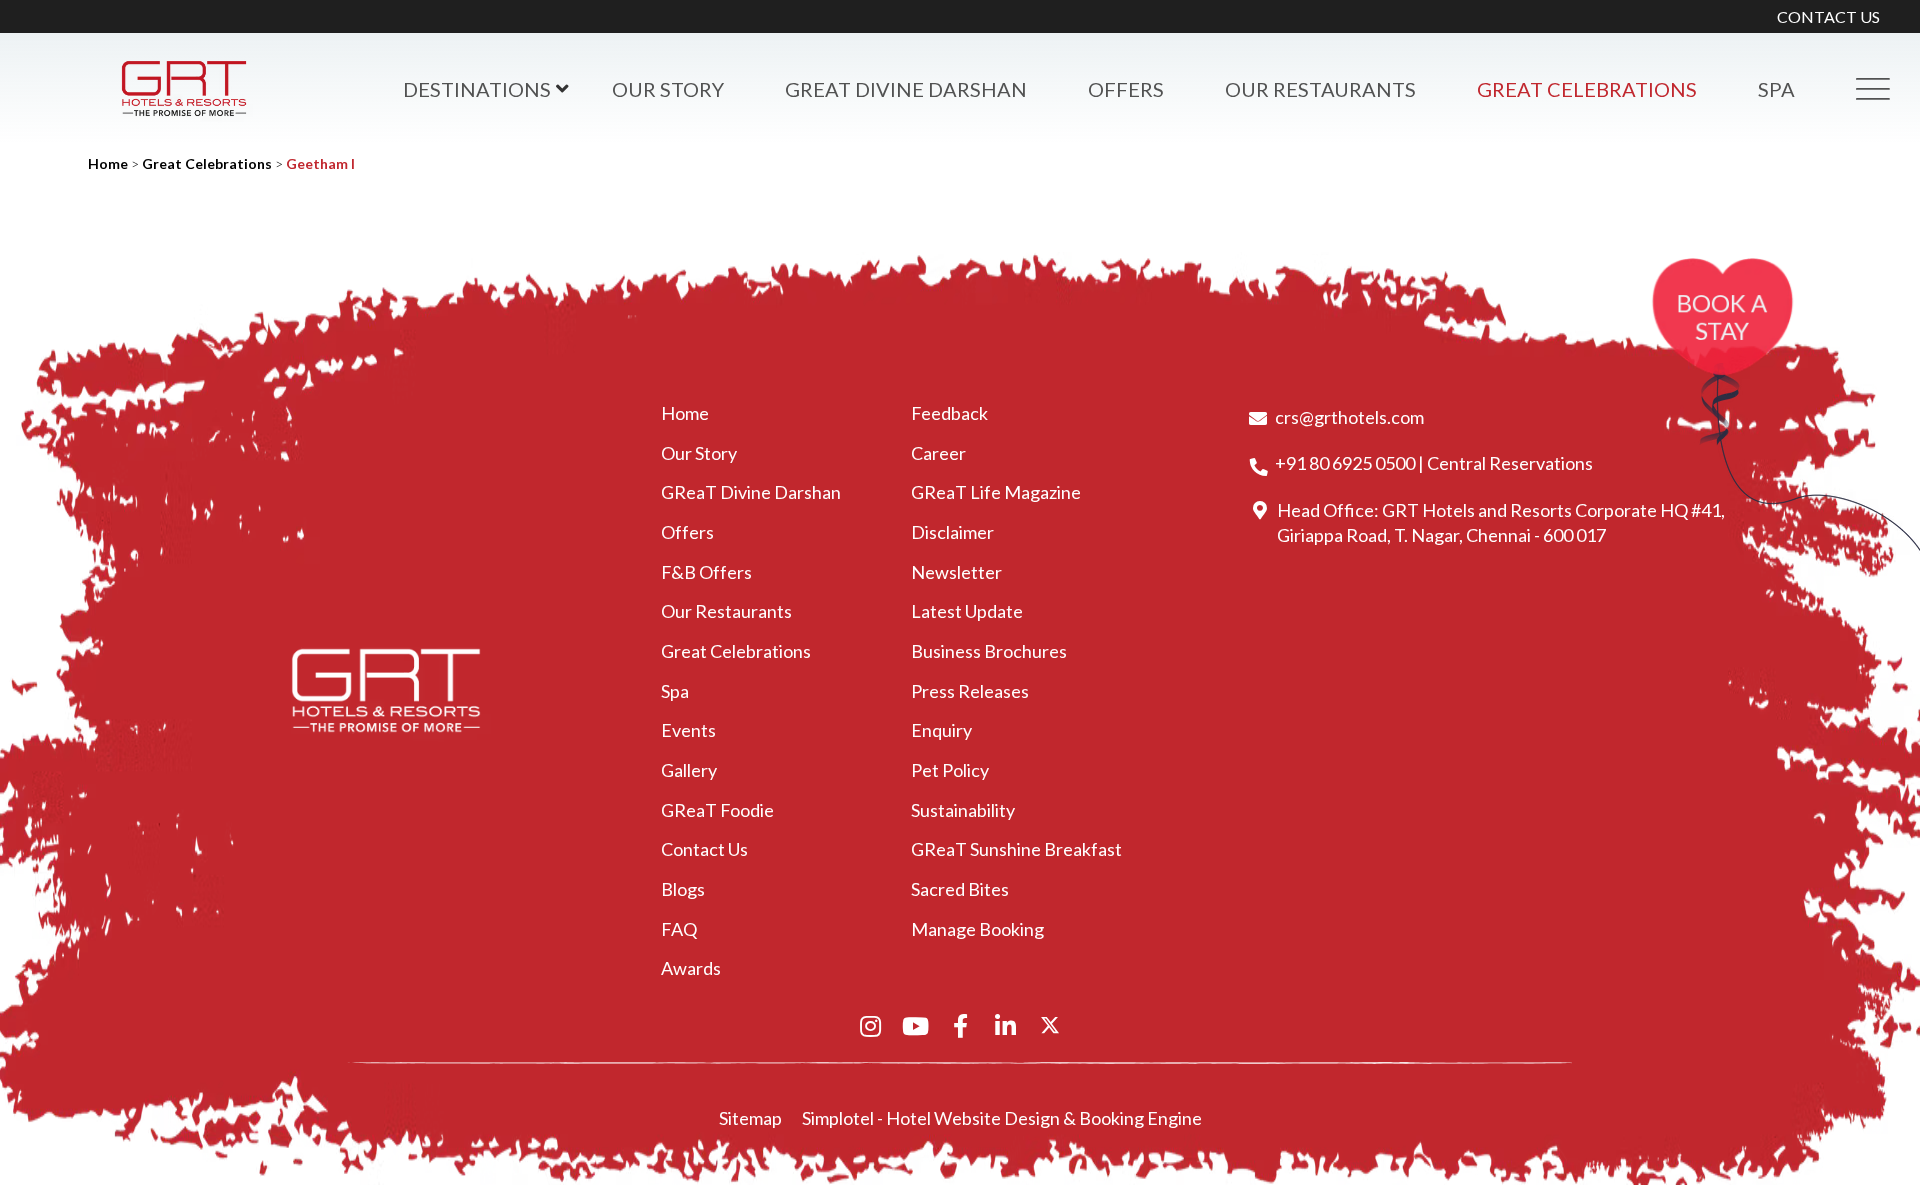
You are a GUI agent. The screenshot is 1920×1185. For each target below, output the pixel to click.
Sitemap (750, 1118)
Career (938, 453)
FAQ (679, 929)
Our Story (668, 89)
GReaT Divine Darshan (906, 89)
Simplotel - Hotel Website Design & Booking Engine (1002, 1118)
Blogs (683, 889)
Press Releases (970, 691)
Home (108, 163)
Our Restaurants (1320, 89)
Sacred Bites (960, 889)
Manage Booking (977, 929)
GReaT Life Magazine (996, 492)
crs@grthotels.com (1349, 417)
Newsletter (956, 572)
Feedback (949, 413)
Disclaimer (952, 532)
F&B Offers (706, 572)
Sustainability (963, 810)
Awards (691, 968)
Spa (675, 691)
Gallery (689, 770)
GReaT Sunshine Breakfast (1016, 849)
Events (688, 730)
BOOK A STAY (1722, 317)
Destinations (477, 89)
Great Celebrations (1587, 89)
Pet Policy (950, 770)
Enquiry (941, 730)
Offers (1126, 89)
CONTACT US (1828, 16)
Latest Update (967, 611)
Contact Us (704, 849)
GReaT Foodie (717, 810)
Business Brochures (989, 651)
